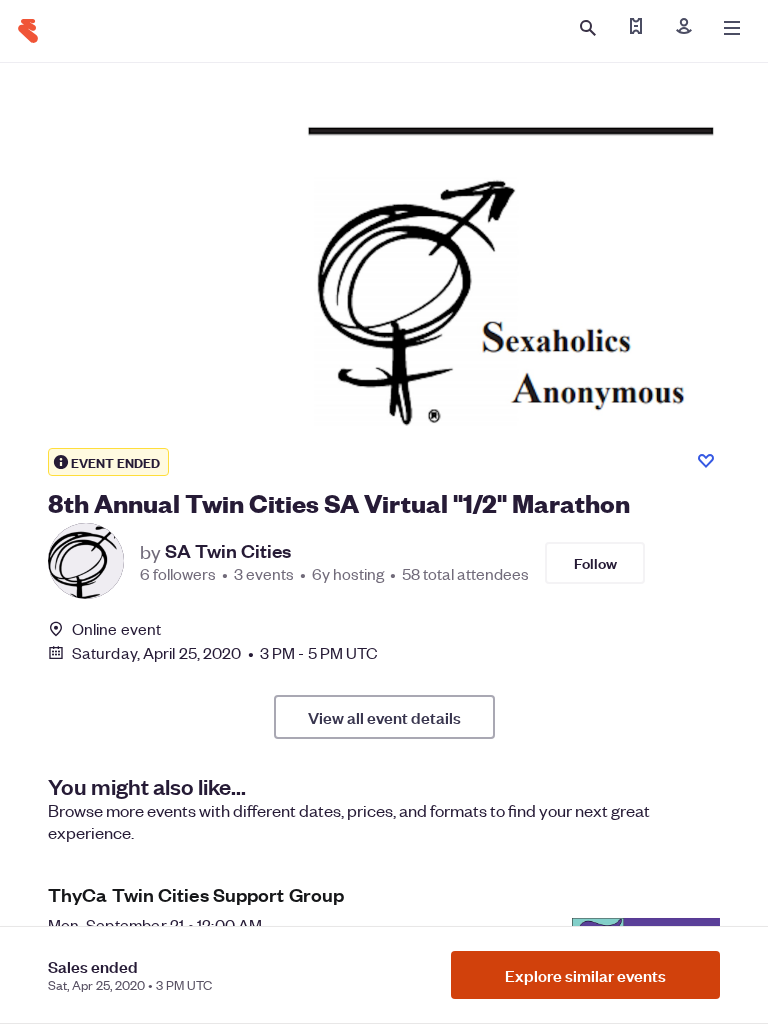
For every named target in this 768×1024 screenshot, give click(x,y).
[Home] (28, 31)
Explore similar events (585, 975)
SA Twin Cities (228, 551)
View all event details (384, 717)
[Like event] (706, 461)
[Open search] (588, 28)
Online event (116, 629)
